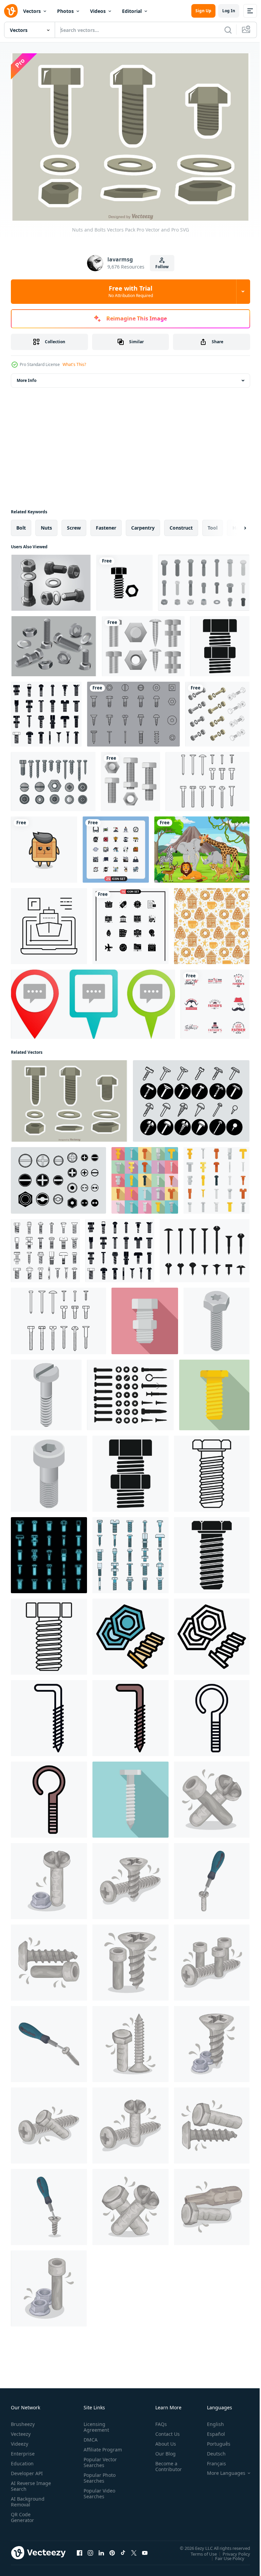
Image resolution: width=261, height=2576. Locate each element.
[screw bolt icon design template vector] (125, 579)
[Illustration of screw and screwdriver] (212, 1877)
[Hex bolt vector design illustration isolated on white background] (130, 778)
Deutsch (211, 2450)
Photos (65, 11)
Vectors (32, 11)
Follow (162, 267)
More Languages (221, 2470)
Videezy (20, 2440)
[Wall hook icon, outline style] (49, 1714)
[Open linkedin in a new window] (101, 2550)
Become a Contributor (166, 2463)
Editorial (132, 11)
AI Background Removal (28, 2498)
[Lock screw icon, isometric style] (46, 1391)
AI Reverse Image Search (27, 2483)
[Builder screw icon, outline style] (49, 1633)
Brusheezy (23, 2421)
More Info (27, 377)
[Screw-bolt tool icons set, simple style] (46, 710)
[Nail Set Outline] (207, 778)
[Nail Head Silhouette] (205, 1247)
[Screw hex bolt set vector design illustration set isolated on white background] (143, 642)
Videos (98, 11)
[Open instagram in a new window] (90, 2550)
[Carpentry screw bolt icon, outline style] (212, 1470)
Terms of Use (199, 2550)
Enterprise (23, 2450)
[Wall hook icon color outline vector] (130, 1714)
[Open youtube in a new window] (145, 2550)
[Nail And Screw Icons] (133, 710)
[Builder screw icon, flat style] (214, 1391)
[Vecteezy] (11, 11)
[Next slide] (234, 524)
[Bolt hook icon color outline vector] (49, 1796)
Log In (229, 11)
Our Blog (163, 2450)
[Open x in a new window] (134, 2550)
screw (74, 524)
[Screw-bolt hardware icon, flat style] (130, 1796)
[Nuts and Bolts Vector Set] (54, 642)
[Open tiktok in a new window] (123, 2550)
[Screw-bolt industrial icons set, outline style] (45, 1247)
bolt (21, 524)
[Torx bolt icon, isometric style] (49, 1470)
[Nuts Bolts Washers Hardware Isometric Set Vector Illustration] (217, 710)
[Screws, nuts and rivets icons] (53, 778)
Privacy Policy (231, 2550)
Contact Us (165, 2431)
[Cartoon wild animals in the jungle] (202, 846)
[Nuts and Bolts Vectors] (51, 579)
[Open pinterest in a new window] (112, 2550)
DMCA (89, 2436)
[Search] (228, 30)
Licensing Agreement (95, 2424)
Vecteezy (21, 2431)
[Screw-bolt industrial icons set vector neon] (49, 1551)
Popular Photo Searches (98, 2480)
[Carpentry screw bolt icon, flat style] (145, 1317)
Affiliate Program (92, 2449)
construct (181, 524)
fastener (106, 524)
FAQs (158, 2421)
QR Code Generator (22, 2514)
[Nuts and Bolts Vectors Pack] (69, 1097)
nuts (46, 524)
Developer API (27, 2470)
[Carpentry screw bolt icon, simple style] (220, 642)
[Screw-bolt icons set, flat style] (145, 1177)
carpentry (143, 524)
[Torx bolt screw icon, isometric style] (216, 1317)
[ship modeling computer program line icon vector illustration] (49, 922)
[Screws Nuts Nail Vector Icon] (191, 1097)
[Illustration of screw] (212, 1796)
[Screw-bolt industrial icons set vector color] (130, 1551)
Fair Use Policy (225, 2555)
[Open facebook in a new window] (80, 2550)
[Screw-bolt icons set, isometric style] (204, 579)
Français (211, 2460)
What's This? (74, 364)
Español (211, 2431)
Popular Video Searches (98, 2496)
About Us (163, 2440)
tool (213, 524)
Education (22, 2460)
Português (214, 2440)
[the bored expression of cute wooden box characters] (44, 846)
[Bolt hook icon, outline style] (212, 1714)
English (210, 2421)
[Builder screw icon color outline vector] (130, 1633)
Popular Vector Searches (99, 2465)
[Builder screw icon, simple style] (212, 1551)
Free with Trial (131, 291)
